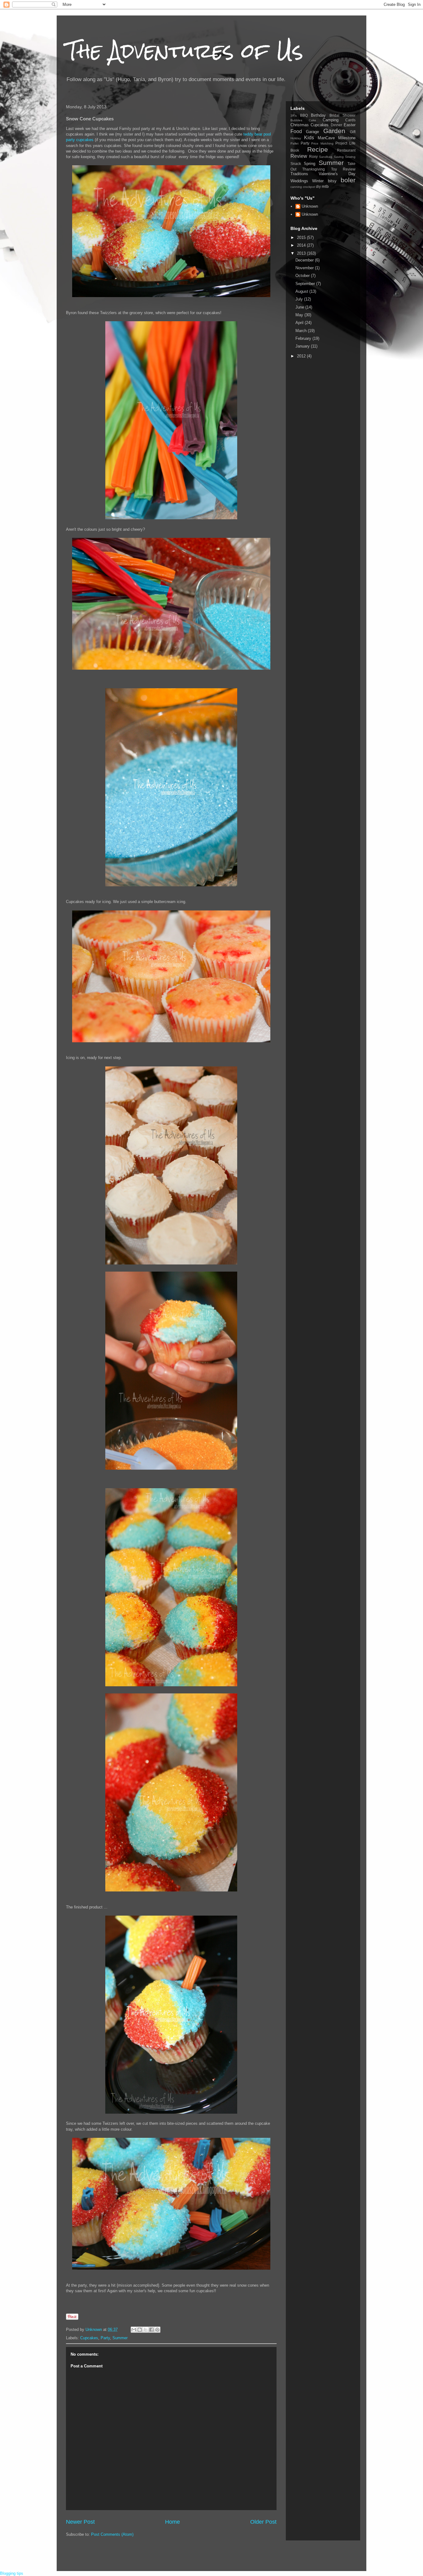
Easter (350, 125)
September (306, 284)
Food (296, 131)
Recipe (318, 149)
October (303, 276)
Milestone (347, 138)
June (300, 307)
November (305, 268)
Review (299, 156)
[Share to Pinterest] (157, 2330)
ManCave (326, 138)
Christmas (300, 125)
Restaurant (346, 150)
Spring (310, 164)
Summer (120, 2338)
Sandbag (326, 157)
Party (105, 2338)
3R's (294, 116)
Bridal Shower (343, 115)
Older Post (263, 2522)
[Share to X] (146, 2330)
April (300, 323)
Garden (334, 131)
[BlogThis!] (140, 2330)
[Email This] (134, 2330)
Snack (296, 164)
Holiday (296, 138)
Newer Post (80, 2522)
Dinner (336, 125)
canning (296, 187)
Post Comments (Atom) (112, 2534)
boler (348, 180)
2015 (302, 238)
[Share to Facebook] (151, 2330)
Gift (353, 132)
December (305, 260)
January (303, 346)
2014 (302, 245)
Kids (309, 138)
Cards (350, 120)
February (304, 338)
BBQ (304, 115)
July (300, 299)
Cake (312, 120)
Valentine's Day (337, 174)
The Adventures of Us (185, 51)
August (302, 291)
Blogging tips (12, 2573)
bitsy (332, 181)
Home (172, 2522)
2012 (302, 356)
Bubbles (296, 120)
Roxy (313, 156)
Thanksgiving (314, 169)
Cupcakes (89, 2338)
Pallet (294, 143)
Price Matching (322, 143)
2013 (302, 253)
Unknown (310, 206)
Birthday (318, 115)
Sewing (350, 157)
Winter (318, 181)
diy (318, 186)
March (302, 331)
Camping (331, 120)
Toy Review (343, 169)
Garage (312, 132)
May (300, 315)
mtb (325, 186)
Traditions (299, 174)
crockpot (309, 187)
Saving (339, 157)
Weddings (299, 181)
